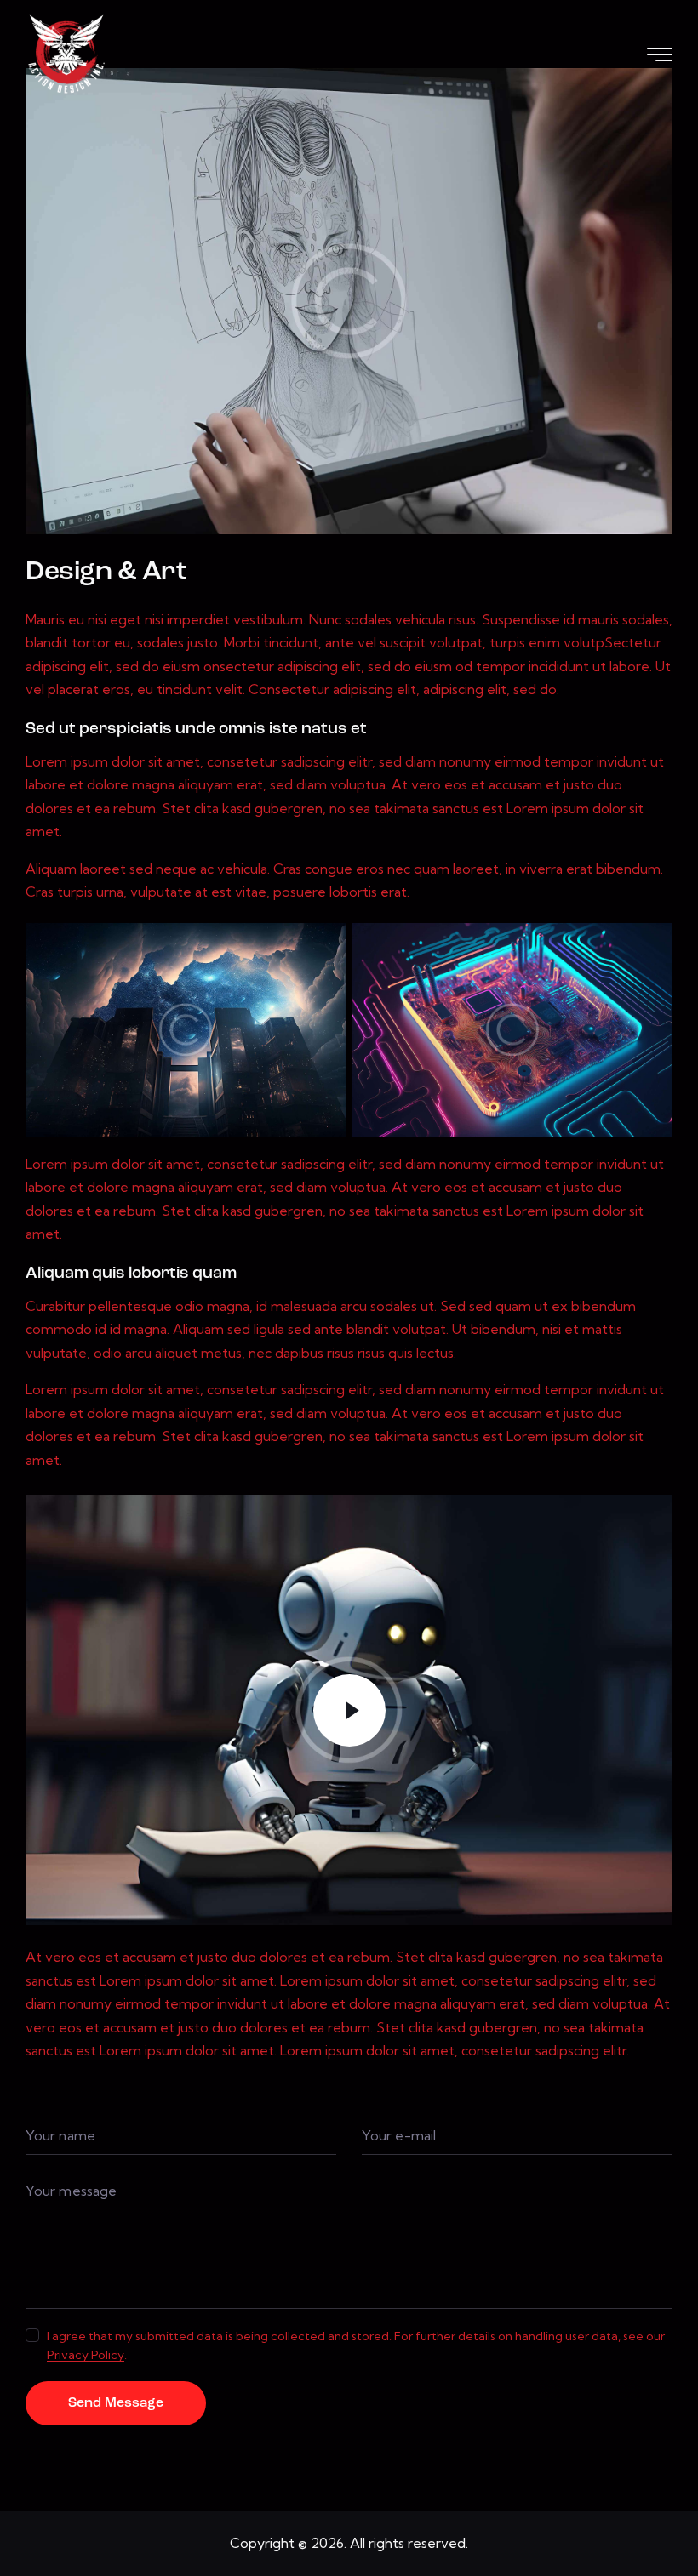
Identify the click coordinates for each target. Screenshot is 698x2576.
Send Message (116, 2403)
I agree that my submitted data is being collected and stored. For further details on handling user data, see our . (356, 2345)
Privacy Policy (86, 2355)
